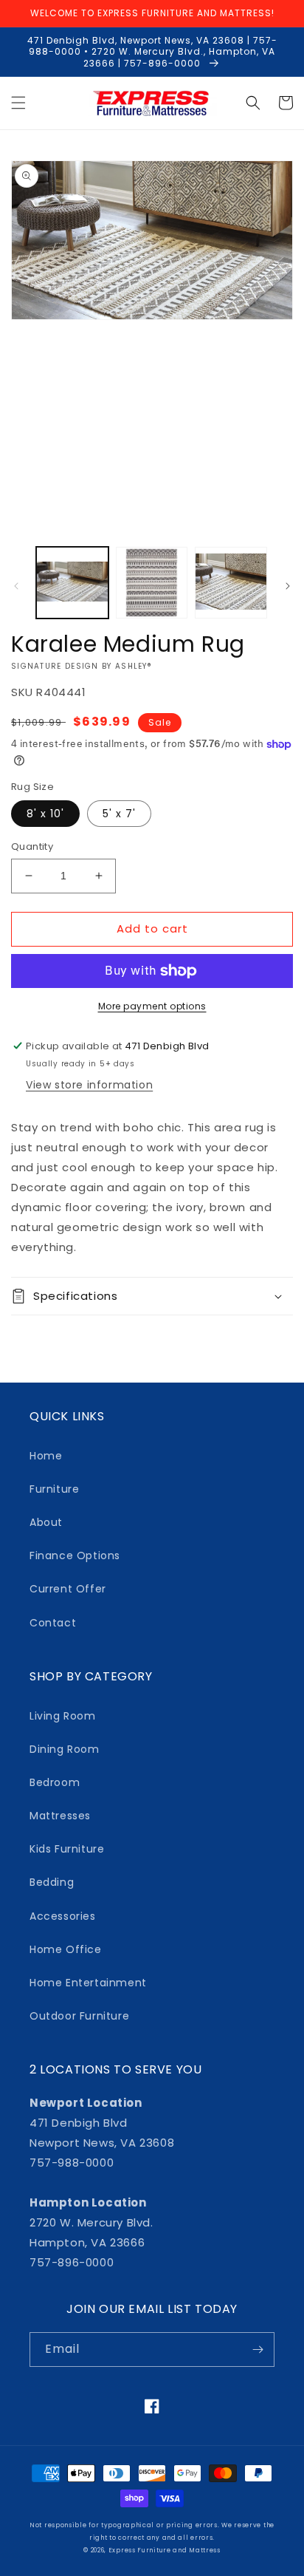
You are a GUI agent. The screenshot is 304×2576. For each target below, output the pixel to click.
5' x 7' (119, 814)
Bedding (52, 1882)
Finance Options (75, 1556)
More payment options (152, 1006)
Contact (53, 1623)
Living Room (63, 1716)
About (46, 1522)
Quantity (32, 846)
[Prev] (16, 586)
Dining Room (65, 1749)
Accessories (63, 1916)
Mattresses (60, 1816)
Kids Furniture (67, 1849)
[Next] (288, 586)
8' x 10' (45, 814)
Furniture (54, 1489)
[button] (18, 103)
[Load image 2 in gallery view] (152, 583)
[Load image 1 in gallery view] (72, 583)
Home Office (66, 1949)
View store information (89, 1085)
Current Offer (68, 1589)
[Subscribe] (258, 2350)
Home (46, 1456)
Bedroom (55, 1782)
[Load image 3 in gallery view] (231, 583)
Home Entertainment (88, 1983)
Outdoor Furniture (79, 2016)
